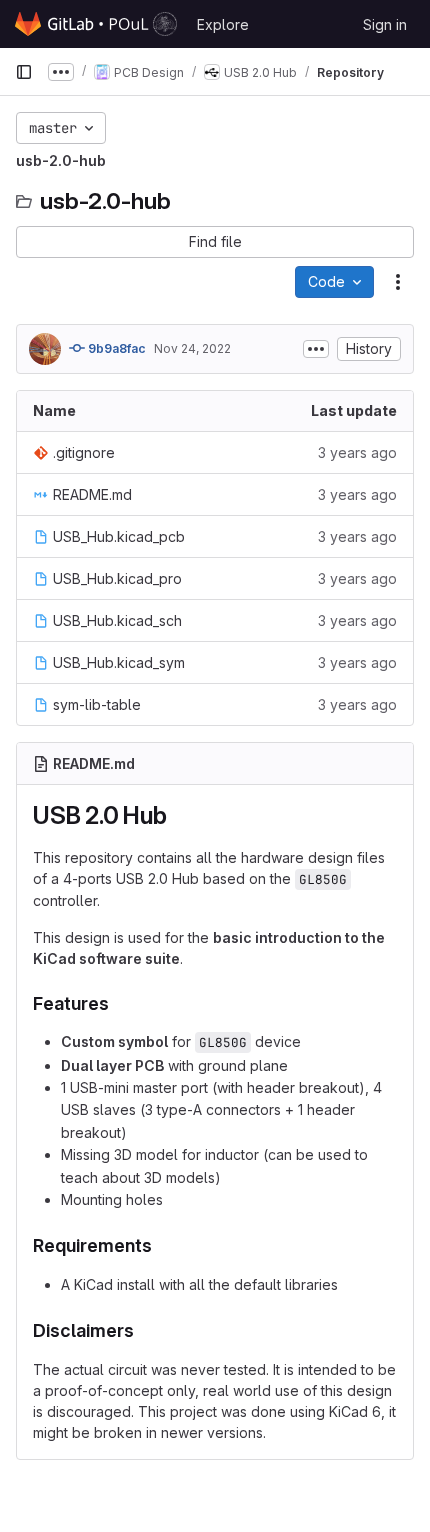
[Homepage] (96, 24)
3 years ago (357, 452)
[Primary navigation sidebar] (24, 72)
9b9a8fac (115, 348)
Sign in (385, 24)
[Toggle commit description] (316, 349)
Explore (223, 24)
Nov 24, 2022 (192, 348)
